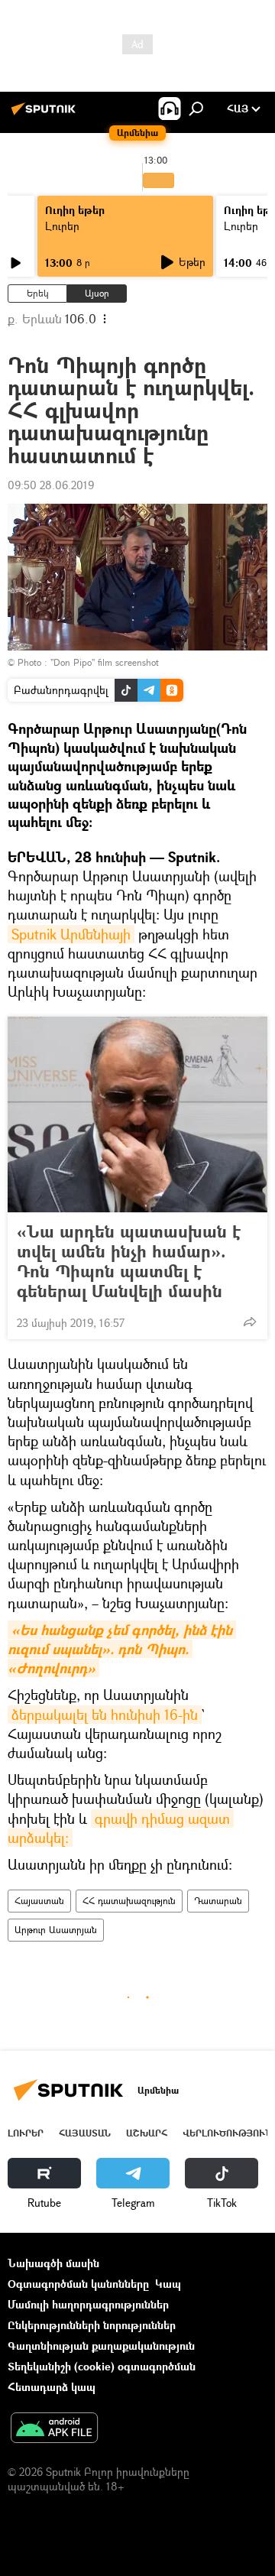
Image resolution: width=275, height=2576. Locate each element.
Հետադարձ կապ (52, 2387)
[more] (250, 1322)
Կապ (168, 2284)
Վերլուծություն (227, 2133)
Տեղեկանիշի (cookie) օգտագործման (102, 2366)
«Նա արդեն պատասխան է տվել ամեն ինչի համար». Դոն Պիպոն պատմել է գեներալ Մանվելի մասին (129, 1261)
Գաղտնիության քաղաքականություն (101, 2346)
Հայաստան (39, 1901)
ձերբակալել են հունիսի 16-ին (105, 1715)
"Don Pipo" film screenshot (105, 662)
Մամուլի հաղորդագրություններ (88, 2304)
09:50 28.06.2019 (51, 485)
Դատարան (218, 1901)
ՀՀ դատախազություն (129, 1901)
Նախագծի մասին (53, 2263)
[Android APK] (54, 2429)
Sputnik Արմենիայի (71, 934)
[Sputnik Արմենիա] (46, 114)
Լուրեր (62, 226)
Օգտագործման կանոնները (78, 2284)
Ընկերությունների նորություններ (92, 2325)
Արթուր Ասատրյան (56, 1930)
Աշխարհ (147, 2133)
